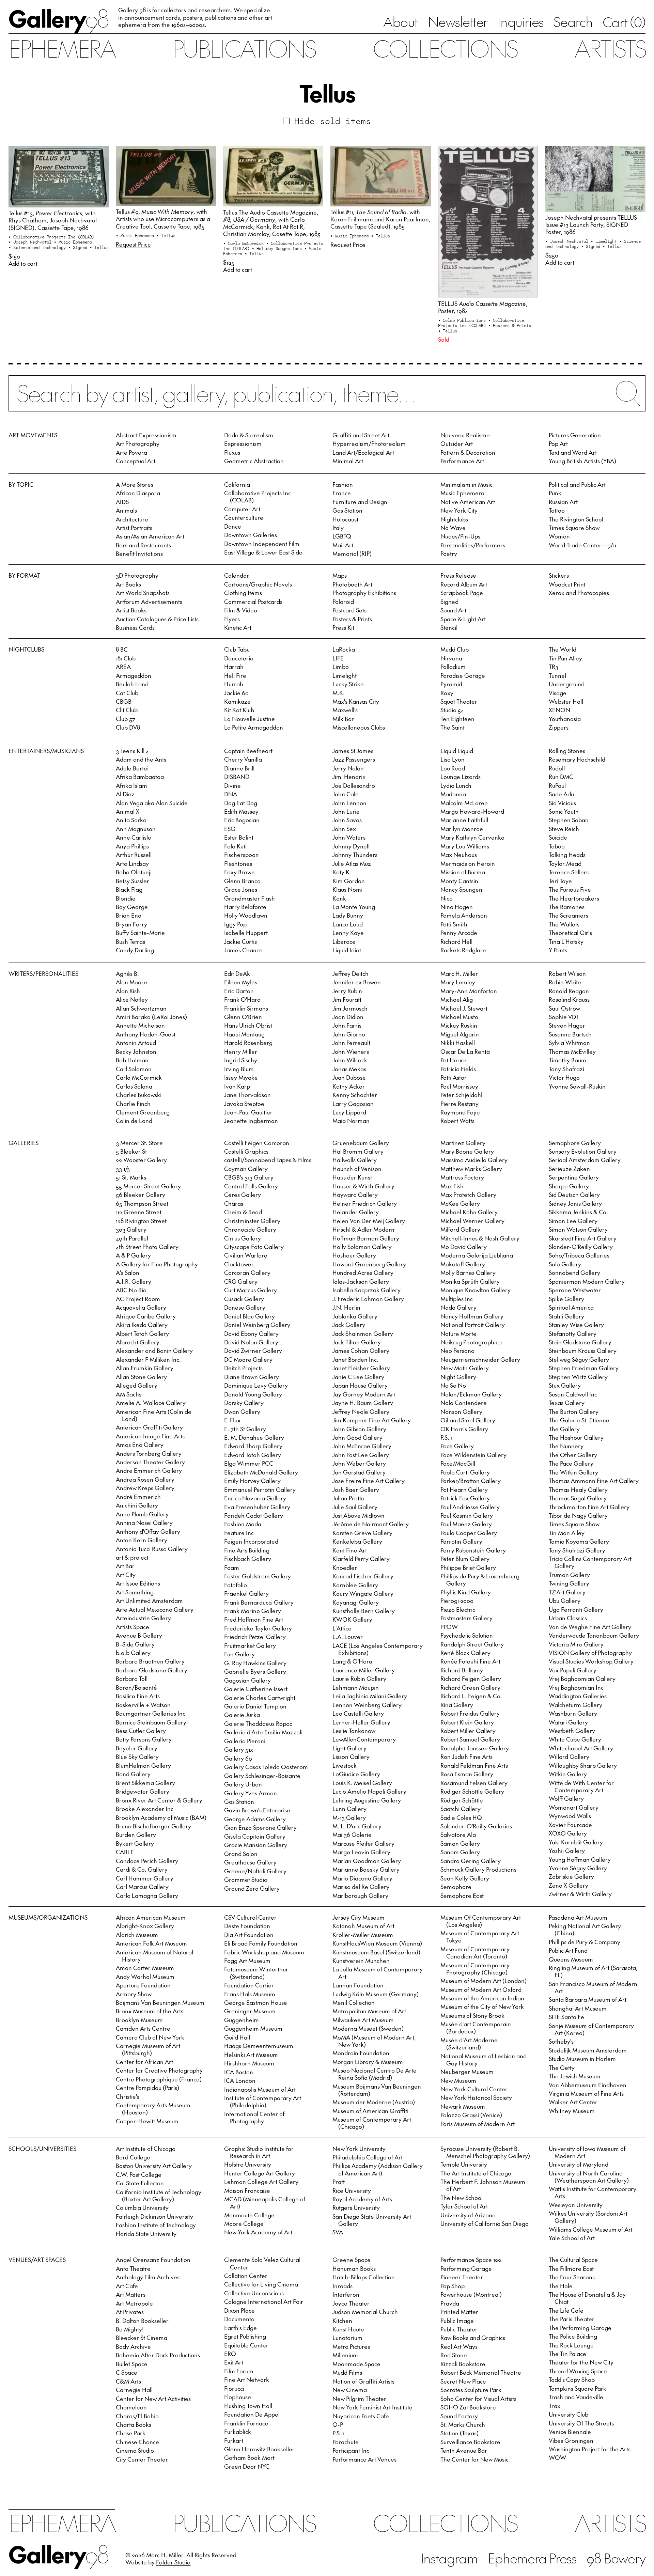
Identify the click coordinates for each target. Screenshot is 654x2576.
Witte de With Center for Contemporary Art (581, 1786)
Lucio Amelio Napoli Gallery (369, 1791)
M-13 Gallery (349, 1817)
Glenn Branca (242, 881)
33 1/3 (123, 1169)
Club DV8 (128, 727)
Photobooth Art (352, 584)
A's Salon (128, 1273)
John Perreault (351, 1043)
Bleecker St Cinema (142, 2338)
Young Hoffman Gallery (580, 1859)
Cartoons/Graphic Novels (258, 584)
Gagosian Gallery (247, 1680)
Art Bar (125, 1566)
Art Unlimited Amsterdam (149, 1601)
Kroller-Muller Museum (363, 1935)
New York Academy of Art (258, 2232)
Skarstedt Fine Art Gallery (583, 1238)
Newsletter (458, 21)
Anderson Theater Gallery (150, 1462)
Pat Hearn (454, 1060)
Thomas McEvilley (572, 1051)
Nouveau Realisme (465, 435)
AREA (123, 667)
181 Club (126, 658)
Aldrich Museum (137, 1935)
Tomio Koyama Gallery (579, 1541)
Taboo (557, 846)
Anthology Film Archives (148, 2277)
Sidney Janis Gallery (575, 1203)
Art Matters (131, 2294)
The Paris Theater (572, 2319)
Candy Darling (135, 950)
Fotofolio (236, 1585)
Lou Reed (453, 768)
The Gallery (564, 1429)
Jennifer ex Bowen (357, 982)
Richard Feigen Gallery (471, 1679)
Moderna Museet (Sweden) (368, 2028)
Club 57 (126, 719)
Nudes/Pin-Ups (460, 536)
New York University (359, 2149)
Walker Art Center (573, 2102)
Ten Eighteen (457, 719)
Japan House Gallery (360, 1385)
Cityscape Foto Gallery (254, 1247)
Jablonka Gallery (355, 1316)
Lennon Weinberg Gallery (367, 1705)
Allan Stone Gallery (141, 1377)
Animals (126, 510)
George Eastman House (256, 2002)
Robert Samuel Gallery (470, 1739)
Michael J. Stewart (464, 1008)
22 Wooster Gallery (141, 1160)
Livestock (345, 1765)
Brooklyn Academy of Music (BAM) (161, 1817)
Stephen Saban (569, 820)
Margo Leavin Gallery (361, 1852)
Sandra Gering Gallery (471, 1861)
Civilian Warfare (246, 1255)
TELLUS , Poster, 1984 (483, 307)
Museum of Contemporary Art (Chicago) (372, 2123)
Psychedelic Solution (467, 1635)
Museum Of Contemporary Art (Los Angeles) (481, 1921)
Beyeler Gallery (137, 1748)
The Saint (453, 727)
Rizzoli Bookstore (463, 2364)
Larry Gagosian (353, 1104)
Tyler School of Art (464, 2206)
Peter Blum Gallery (465, 1559)
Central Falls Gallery (251, 1186)
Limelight (345, 675)
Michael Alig (457, 999)
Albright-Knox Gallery (145, 1926)
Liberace (344, 941)
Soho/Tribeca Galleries (579, 1255)
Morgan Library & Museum (368, 2062)
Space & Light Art (463, 619)
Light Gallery (349, 1748)
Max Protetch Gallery (468, 1195)
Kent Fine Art (350, 1550)
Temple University (464, 2164)
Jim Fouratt (347, 999)
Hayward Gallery (355, 1195)
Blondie (126, 898)
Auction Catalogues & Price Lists (157, 619)
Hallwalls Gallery (355, 1160)
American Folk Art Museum (151, 1943)
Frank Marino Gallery (253, 1611)
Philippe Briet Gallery (468, 1567)
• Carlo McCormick (245, 243)
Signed (449, 602)
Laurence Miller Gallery (364, 1670)
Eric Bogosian (242, 820)
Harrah (234, 667)
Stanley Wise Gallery (576, 1325)
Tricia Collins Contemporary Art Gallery (590, 1562)
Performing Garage (466, 2268)
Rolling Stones (567, 751)
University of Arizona (468, 2215)
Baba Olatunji (134, 872)
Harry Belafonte (245, 907)
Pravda (450, 2303)
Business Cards (135, 627)
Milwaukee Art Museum (363, 2020)
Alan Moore (131, 982)
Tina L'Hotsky (566, 941)
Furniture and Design (360, 502)
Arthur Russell (134, 855)
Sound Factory (459, 2416)
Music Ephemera (462, 493)
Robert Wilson (567, 973)
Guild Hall (237, 2037)
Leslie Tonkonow (354, 1731)
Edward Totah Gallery (253, 1455)
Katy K (341, 872)
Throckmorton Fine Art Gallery (589, 1507)
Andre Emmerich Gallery (149, 1470)
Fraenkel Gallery (246, 1593)
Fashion (343, 484)
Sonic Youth (564, 811)
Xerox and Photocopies (579, 593)
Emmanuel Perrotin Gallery (260, 1489)
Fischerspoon (242, 855)
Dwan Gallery (242, 1411)
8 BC (122, 649)
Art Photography (138, 443)
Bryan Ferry (131, 924)
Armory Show (134, 1994)
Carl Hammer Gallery (145, 1878)
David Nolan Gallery (251, 1342)
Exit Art (234, 2362)
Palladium (453, 667)
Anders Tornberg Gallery (149, 1453)
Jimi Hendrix (349, 777)
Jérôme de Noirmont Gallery (371, 1524)
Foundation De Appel (252, 2414)
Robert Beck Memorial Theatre (481, 2372)
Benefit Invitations (139, 553)
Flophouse (238, 2397)
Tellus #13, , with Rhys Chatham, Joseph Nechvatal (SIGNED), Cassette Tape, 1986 (53, 220)
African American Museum (151, 1917)
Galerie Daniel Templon (255, 1706)
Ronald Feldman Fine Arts (474, 1765)
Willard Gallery (569, 1757)
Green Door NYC (247, 2466)
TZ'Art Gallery (567, 1592)
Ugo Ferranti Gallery (576, 1609)
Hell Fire (235, 675)
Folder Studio (173, 2562)
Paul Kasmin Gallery (467, 1515)
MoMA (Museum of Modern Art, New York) (374, 2041)
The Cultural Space (573, 2260)
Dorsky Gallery (244, 1403)
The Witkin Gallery (573, 1472)
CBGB (124, 701)
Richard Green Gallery (470, 1687)
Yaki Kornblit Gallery (576, 1842)
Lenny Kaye (348, 933)
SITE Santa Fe (566, 2017)
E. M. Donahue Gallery (254, 1437)
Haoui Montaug (244, 1034)
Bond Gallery (133, 1774)
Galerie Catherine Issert (256, 1689)
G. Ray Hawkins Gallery (255, 1663)
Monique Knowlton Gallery (476, 1290)
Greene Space (352, 2260)
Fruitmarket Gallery (250, 1645)
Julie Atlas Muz (352, 863)
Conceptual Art (136, 461)
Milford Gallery (460, 1229)
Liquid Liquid (457, 751)
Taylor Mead (565, 863)
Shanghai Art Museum (578, 2008)
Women (559, 536)
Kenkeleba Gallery (357, 1541)
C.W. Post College (139, 2174)
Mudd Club (455, 649)
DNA (231, 794)
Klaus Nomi (347, 889)
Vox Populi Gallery (573, 1670)
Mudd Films (347, 2372)
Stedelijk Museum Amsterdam (588, 2050)
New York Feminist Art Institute (372, 2407)
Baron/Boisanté (136, 1687)
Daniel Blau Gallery (250, 1316)
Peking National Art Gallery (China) (585, 1929)
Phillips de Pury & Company (585, 1942)
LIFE (338, 658)
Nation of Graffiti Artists (363, 2381)
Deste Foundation (247, 1926)
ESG (230, 829)
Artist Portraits (134, 528)
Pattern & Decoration (468, 452)
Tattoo (557, 510)
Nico (447, 898)
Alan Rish (128, 991)
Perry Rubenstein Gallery (473, 1550)
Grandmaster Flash (250, 898)
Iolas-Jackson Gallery (361, 1281)
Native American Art (468, 502)
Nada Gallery (458, 1307)
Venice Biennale (570, 2432)
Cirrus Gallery (243, 1238)
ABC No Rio (131, 1290)
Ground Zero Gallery (252, 1888)
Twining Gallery (569, 1583)
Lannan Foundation (358, 1985)
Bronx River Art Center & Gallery (159, 1800)
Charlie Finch (133, 1104)
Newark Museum (463, 2106)
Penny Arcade (459, 933)
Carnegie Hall (134, 2390)
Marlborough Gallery (360, 1895)
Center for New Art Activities (153, 2399)
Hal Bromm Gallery (358, 1151)
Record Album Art (464, 584)
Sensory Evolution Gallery (583, 1151)
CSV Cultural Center (250, 1917)
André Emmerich (138, 1497)
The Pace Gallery (571, 1463)
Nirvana (451, 658)
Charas (234, 1203)
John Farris (347, 1025)
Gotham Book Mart (249, 2457)
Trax (555, 2406)
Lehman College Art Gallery (261, 2182)
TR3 (554, 667)
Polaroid (343, 602)
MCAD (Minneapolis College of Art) (265, 2203)
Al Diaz (125, 794)
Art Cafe (127, 2286)
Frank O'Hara (242, 999)
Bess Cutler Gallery (141, 1731)
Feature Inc (239, 1533)
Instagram (449, 2558)
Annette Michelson (140, 1025)
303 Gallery (131, 1229)
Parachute (346, 2442)
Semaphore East (462, 1895)
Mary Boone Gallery (467, 1151)
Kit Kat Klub (239, 710)
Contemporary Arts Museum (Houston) (153, 2109)
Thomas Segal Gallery (578, 1498)
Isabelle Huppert (246, 933)
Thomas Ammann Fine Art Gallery (594, 1481)
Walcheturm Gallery (575, 1705)
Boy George (132, 907)
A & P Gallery (133, 1255)
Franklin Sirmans (246, 1008)
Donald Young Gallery (253, 1394)
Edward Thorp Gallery (253, 1446)
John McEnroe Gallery (362, 1446)
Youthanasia (565, 719)
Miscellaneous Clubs (359, 727)
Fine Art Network (247, 2379)
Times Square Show (574, 528)
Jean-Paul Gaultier (248, 1112)
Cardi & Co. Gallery (142, 1869)
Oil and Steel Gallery (468, 1420)
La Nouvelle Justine (250, 719)
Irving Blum (239, 1069)
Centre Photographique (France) (159, 2079)
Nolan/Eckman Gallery (471, 1394)
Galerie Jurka (242, 1715)
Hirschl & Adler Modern (363, 1229)
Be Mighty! (130, 2329)
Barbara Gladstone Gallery (152, 1670)
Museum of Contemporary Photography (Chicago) (475, 1969)
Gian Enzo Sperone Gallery (260, 1827)
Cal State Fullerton (140, 2183)
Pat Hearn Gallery (464, 1489)
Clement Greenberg (143, 1112)
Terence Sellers (569, 872)
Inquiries (520, 21)
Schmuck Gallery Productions (478, 1869)
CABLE (125, 1852)
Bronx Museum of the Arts (150, 2011)
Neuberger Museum (467, 2072)
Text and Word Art (573, 452)
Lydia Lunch (456, 785)
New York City (459, 510)
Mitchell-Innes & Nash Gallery (480, 1238)
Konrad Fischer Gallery (363, 1576)
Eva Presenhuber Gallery (257, 1507)
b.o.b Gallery (133, 1653)
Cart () (624, 22)
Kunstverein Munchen (361, 1961)
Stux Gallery (565, 1385)
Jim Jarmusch (350, 1008)
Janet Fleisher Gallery (361, 1368)
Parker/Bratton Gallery (471, 1481)
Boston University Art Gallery (154, 2166)
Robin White (565, 982)
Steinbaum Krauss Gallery (583, 1351)
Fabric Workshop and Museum (264, 1952)
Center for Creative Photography (159, 2070)
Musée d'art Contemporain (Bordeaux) (476, 2027)
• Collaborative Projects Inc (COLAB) (51, 237)
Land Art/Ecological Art (363, 452)
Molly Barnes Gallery (468, 1273)
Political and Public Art (577, 484)
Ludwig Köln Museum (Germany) (376, 1994)
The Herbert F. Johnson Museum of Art (483, 2185)
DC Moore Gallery (248, 1359)
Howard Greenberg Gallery (369, 1264)
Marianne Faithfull (464, 820)
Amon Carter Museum (145, 1968)
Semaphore (456, 1887)
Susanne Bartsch (570, 1034)
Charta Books (134, 2424)
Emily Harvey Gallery (252, 1481)
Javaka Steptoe (244, 1104)
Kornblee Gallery (355, 1585)
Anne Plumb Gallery (142, 1514)
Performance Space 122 (471, 2260)
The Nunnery (566, 1446)
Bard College (133, 2157)
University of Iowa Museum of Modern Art (587, 2152)
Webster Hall (566, 701)
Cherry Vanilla (243, 759)
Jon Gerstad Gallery (359, 1472)
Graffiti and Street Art (361, 435)
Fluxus (232, 452)
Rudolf (557, 768)
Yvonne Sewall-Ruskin (577, 1086)
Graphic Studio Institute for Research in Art (259, 2152)
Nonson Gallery (461, 1411)
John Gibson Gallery (359, 1429)
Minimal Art (348, 461)
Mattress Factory (462, 1177)
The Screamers (569, 915)
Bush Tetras (130, 941)
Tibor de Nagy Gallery (578, 1515)
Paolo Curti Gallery (465, 1472)
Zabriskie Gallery (571, 1876)
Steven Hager (567, 1025)
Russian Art (563, 502)
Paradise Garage (463, 675)
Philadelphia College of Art (368, 2157)
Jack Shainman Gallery (363, 1333)
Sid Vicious (562, 803)
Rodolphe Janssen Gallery (475, 1748)
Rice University (352, 2190)
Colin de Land (134, 1121)
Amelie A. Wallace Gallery (151, 1403)
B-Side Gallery (135, 1644)
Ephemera (62, 48)
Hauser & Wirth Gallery (363, 1186)
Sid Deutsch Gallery (574, 1195)
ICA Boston (239, 2072)
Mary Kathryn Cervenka (472, 837)
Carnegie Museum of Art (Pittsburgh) (148, 2049)
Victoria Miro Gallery (576, 1644)
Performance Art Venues (364, 2459)
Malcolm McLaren (464, 803)
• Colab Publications (463, 320)
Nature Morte (458, 1333)
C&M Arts (128, 2381)
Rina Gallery (457, 1705)
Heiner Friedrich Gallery (365, 1203)
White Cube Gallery (575, 1739)
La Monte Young (354, 907)
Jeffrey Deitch (351, 973)
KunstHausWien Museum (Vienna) (377, 1943)
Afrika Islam (131, 785)
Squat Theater (459, 701)
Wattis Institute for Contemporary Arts (593, 2192)
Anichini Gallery (137, 1505)
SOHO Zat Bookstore (468, 2407)
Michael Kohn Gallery (469, 1212)
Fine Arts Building (247, 1550)
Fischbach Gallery (248, 1559)
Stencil (449, 627)
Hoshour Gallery (354, 1255)
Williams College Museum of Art (591, 2229)
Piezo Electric (458, 1609)
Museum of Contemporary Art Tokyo (480, 1937)
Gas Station (347, 510)
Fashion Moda (243, 1524)
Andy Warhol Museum (145, 1977)
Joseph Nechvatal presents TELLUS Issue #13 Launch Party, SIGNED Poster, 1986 (591, 224)
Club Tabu (237, 649)
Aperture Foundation (143, 1985)
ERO (230, 2354)
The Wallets (564, 924)
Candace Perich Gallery (147, 1861)
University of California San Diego (485, 2223)
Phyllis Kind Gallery (466, 1592)
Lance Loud (348, 924)
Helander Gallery (356, 1212)
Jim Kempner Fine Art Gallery (372, 1420)
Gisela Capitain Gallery (255, 1836)
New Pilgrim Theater (359, 2399)
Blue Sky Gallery (137, 1757)
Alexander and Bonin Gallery (154, 1351)
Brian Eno (129, 915)
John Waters (349, 837)
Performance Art (462, 461)
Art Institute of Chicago (146, 2149)
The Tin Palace (567, 2354)
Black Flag (129, 889)
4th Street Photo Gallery (147, 1247)
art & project (132, 1557)
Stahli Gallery (566, 1316)
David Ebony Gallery (251, 1333)
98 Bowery (616, 2558)
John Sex (344, 829)
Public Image (457, 2321)
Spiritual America (571, 1307)
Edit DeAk (237, 973)
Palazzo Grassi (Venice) (471, 2115)
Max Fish (452, 1186)
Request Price (133, 244)
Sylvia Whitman (569, 1043)
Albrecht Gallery (138, 1342)
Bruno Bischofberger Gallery (153, 1826)
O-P (338, 2424)
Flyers (232, 619)
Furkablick (238, 2432)
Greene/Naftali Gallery (255, 1871)
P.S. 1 (446, 1437)
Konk (339, 898)
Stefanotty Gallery (573, 1333)
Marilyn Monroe (462, 829)
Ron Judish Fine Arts (466, 1757)
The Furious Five (570, 889)
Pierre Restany (460, 1104)
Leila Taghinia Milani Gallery (370, 1696)
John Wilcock (350, 1060)
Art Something (135, 1592)
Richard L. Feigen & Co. (471, 1696)
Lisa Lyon (453, 759)
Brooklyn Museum (139, 2020)
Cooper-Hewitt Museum (147, 2121)
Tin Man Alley (567, 1533)
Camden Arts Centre (143, 2028)
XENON (559, 710)
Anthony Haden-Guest (146, 1034)
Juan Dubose (349, 1077)
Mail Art (343, 545)
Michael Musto (459, 1017)
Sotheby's (561, 2041)
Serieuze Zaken (569, 1169)
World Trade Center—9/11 (582, 545)
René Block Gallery (465, 1653)
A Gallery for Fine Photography (157, 1264)
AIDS (122, 502)
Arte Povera (131, 452)
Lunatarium (347, 2338)
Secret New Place (463, 2381)
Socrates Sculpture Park (471, 2390)
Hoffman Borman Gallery (366, 1238)
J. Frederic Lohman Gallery (368, 1299)
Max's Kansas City (356, 701)
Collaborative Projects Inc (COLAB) (258, 496)
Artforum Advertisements (149, 602)
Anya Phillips (132, 846)
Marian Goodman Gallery (367, 1861)
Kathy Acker (349, 1086)
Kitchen (342, 2321)
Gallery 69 (238, 1758)
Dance (233, 526)
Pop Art (558, 443)
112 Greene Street (139, 1212)
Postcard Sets (349, 610)
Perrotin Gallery (461, 1541)
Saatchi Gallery (461, 1809)
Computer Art (242, 509)
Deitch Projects (243, 1368)
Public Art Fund (568, 1950)
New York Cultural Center (474, 2089)
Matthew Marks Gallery (471, 1169)
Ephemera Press (532, 2558)
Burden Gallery (136, 1835)
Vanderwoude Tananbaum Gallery (594, 1635)
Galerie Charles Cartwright (260, 1698)
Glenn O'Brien (243, 1017)
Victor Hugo (564, 1077)
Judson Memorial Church (365, 2312)
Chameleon (131, 2407)
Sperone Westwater (575, 1290)
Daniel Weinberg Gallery (257, 1325)
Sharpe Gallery (569, 1186)
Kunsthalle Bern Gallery (364, 1611)
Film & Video (241, 610)
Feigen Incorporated (251, 1541)
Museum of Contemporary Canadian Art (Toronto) (475, 1953)
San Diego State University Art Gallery (372, 2220)
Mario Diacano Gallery (362, 1878)
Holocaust (345, 519)
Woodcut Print (567, 584)
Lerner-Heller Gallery (361, 1722)
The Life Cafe (566, 2310)
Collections (445, 48)
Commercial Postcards (253, 602)
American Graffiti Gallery (149, 1427)
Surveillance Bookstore (470, 2442)
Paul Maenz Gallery (466, 1524)
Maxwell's (345, 710)
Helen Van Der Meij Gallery (369, 1221)
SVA (338, 2232)
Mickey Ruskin (459, 1025)
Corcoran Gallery (247, 1273)
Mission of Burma (463, 872)
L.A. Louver (348, 1637)
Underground (567, 684)
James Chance (243, 950)
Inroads (342, 2286)
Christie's (128, 2096)
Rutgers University (356, 2207)
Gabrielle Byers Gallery (255, 1671)
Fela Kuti (235, 846)
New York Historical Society (476, 2097)
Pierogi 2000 (457, 1601)
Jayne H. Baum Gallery (363, 1403)
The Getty (562, 2067)
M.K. (339, 693)
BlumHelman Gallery (143, 1765)
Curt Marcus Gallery (251, 1290)
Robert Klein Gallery (467, 1722)
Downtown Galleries (251, 535)
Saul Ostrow (564, 1008)
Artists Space (133, 1627)
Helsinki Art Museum (251, 2055)
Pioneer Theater (462, 2277)
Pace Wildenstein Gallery (473, 1455)
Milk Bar (343, 719)
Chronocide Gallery (250, 1229)
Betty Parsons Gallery (144, 1739)
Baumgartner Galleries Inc (151, 1713)
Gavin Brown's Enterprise (257, 1810)
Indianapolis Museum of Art (260, 2089)
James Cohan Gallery (361, 1351)
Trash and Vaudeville (576, 2397)
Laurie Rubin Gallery (359, 1679)
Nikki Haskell (458, 1043)
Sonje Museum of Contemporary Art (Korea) (591, 2029)
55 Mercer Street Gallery (148, 1186)
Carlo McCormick (139, 1077)
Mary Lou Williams (465, 846)
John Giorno (349, 1034)
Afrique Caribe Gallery (146, 1316)
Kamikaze (237, 701)
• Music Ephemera (73, 242)
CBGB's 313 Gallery (249, 1177)
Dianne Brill (239, 768)
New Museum (458, 2080)
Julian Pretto (348, 1498)
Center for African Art (144, 2062)
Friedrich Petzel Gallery (255, 1637)
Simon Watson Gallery (578, 1229)
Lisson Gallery (351, 1757)
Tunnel (557, 675)
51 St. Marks (131, 1177)
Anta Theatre (133, 2268)
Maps (340, 575)
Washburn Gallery (573, 1713)
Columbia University (142, 2207)
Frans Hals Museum (250, 1994)
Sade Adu (561, 794)
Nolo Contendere (464, 1403)
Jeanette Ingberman (251, 1121)
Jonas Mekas (349, 1069)
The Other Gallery (573, 1455)
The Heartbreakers (574, 898)
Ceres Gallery (243, 1195)
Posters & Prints (352, 619)
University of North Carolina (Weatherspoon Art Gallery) (589, 2177)
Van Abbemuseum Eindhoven (588, 2085)
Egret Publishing (245, 2336)
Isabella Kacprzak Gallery (367, 1290)
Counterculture (244, 517)
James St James (353, 751)
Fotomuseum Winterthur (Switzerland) (256, 1973)
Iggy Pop (235, 924)
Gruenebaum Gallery (361, 1143)
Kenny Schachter (355, 1095)
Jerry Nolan (348, 768)
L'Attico (342, 1628)
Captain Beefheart (248, 751)
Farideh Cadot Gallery (254, 1515)
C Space (127, 2372)
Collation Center (246, 2276)
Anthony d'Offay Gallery (148, 1531)
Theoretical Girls (570, 933)
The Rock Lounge (571, 2345)
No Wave (453, 528)
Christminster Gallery (252, 1221)
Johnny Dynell (351, 846)
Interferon (346, 2294)
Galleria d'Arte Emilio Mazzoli (263, 1732)
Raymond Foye (460, 1112)
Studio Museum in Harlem (582, 2059)
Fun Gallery (239, 1654)
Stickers (559, 575)
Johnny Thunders (355, 855)
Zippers (559, 727)
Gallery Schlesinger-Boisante (262, 1776)
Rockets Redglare (463, 950)
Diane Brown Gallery (252, 1377)
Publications (244, 48)
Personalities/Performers (473, 545)
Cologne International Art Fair (264, 2301)
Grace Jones (241, 889)
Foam (232, 1567)
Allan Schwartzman (141, 1008)
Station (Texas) (460, 2433)
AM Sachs (129, 1394)
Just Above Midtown (359, 1515)
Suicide (558, 837)
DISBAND (237, 777)
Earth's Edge (240, 2328)
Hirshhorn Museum (249, 2063)
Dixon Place (239, 2310)
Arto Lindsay (132, 863)
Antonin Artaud (136, 1043)
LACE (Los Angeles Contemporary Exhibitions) (378, 1649)
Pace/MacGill (458, 1463)
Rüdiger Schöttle (462, 1800)
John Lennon (349, 803)
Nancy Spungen (461, 889)
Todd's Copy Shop (572, 2379)
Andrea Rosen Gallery (145, 1479)
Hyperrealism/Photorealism (369, 443)
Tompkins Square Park (578, 2388)
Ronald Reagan (569, 991)
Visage (558, 693)
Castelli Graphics (246, 1151)
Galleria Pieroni (245, 1741)
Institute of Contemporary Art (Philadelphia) (263, 2101)
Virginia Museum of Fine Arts (586, 2093)
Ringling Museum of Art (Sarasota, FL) (593, 1971)
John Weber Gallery (359, 1463)
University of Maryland (579, 2164)
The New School (462, 2198)
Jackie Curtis (240, 941)
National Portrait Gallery (473, 1325)
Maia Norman (351, 1121)
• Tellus (99, 247)
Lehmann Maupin (356, 1687)
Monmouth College (249, 2215)
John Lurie (346, 811)
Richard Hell (456, 941)
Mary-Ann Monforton (469, 991)
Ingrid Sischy (241, 1060)
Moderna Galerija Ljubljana (477, 1255)
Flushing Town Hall (248, 2406)
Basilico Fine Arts (138, 1696)
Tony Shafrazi (566, 1069)
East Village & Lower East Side (263, 552)
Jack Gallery (349, 1325)
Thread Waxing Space (578, 2371)
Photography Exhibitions (364, 593)
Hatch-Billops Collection (364, 2277)
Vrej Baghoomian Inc (576, 1687)
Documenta (239, 2319)
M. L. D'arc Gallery (357, 1826)
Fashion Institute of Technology (156, 2225)
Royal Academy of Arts (362, 2199)
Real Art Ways (459, 2346)
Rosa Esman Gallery (467, 1774)
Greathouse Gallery (250, 1862)
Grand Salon (241, 1854)
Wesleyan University (576, 2205)
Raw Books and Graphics (473, 2338)
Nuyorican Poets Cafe (361, 2416)
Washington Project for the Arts (590, 2449)
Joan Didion (348, 1017)
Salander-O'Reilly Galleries (476, 1826)
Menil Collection (354, 2002)
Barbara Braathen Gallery (150, 1661)
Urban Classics (568, 1618)
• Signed (79, 247)
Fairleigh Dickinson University (154, 2216)
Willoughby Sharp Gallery (583, 1765)
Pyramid (451, 684)
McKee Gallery (460, 1203)
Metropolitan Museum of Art (369, 2011)
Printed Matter (459, 2312)
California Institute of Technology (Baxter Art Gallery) (159, 2195)
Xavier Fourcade (570, 1825)
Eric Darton (239, 991)
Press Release (458, 575)
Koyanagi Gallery (356, 1602)
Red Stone (454, 2355)
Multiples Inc (457, 1299)
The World (563, 649)
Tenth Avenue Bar (464, 2450)
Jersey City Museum (359, 1917)
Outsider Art (457, 443)
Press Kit (343, 627)
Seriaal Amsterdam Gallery (585, 1160)
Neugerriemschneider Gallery (480, 1359)
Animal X (128, 811)
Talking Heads (567, 855)
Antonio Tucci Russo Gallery (152, 1549)
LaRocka (344, 649)
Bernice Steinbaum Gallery (151, 1722)
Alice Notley (132, 999)
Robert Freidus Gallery (470, 1713)
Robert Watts (457, 1121)
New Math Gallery (465, 1368)
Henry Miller (241, 1051)
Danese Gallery (245, 1307)
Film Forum (239, 2371)
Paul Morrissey (459, 1086)
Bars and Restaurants (143, 545)
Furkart (234, 2440)
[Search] (327, 400)
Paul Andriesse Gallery (470, 1507)
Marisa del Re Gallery (361, 1887)
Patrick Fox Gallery (465, 1498)
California (237, 484)
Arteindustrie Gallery (143, 1618)
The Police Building (573, 2336)
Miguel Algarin (460, 1034)
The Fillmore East (571, 2268)
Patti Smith (454, 924)
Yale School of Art (572, 2238)
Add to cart (23, 263)
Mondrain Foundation (361, 2053)
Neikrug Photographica (471, 1342)
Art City (126, 1575)
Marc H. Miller (459, 973)
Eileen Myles (241, 982)
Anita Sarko (131, 820)
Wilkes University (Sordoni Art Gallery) (588, 2217)
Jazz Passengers (354, 759)
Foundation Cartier (249, 1985)
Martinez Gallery (463, 1143)
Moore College (244, 2223)
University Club (569, 2414)
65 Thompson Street (142, 1203)
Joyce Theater (351, 2303)
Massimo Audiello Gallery (474, 1160)
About (400, 21)
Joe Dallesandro (354, 785)
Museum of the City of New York (482, 2007)
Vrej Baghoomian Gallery (582, 1679)
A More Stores (135, 484)
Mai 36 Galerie (352, 1835)
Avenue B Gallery (139, 1635)
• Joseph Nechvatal (31, 242)
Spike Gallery (566, 1299)
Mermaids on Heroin (468, 863)
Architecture (132, 519)
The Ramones (567, 907)
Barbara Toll (132, 1679)
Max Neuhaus (459, 855)
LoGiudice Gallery (356, 1774)
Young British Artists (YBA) (582, 461)
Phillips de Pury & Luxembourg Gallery (480, 1580)
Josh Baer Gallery (356, 1489)
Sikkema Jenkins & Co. (578, 1212)
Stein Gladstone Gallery (580, 1342)
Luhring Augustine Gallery (367, 1800)
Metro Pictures (351, 2346)
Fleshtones (238, 863)
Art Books (128, 584)
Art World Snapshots (143, 593)
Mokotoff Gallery (463, 1264)
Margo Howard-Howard (472, 811)
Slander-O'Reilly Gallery (581, 1247)
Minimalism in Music (466, 484)
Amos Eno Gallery (140, 1445)
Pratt (339, 2182)
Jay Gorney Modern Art (364, 1394)
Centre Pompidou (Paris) (147, 2088)
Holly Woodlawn (246, 915)
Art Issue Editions (138, 1583)
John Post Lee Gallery (361, 1455)
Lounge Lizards (461, 777)
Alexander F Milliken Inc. (148, 1359)
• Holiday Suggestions (278, 248)
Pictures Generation (575, 435)
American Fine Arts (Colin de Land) (154, 1415)
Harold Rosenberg (248, 1043)
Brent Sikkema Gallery (145, 1783)
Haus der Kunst (352, 1177)
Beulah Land (132, 684)
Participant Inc (351, 2450)
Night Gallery (458, 1377)
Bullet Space (132, 2364)
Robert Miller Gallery (468, 1731)
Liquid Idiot (347, 950)
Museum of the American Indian (482, 1998)
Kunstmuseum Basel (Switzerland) (376, 1952)
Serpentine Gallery (574, 1177)
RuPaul (557, 785)
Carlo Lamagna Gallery (147, 1895)
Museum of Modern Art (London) (484, 1981)
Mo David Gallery (464, 1247)
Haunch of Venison (357, 1169)
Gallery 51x (239, 1749)
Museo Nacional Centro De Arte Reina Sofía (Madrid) (375, 2074)
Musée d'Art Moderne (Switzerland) (469, 2043)
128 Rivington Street (141, 1221)
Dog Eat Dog (241, 803)
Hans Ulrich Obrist (248, 1025)
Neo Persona (457, 1351)
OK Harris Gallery (464, 1429)
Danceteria (239, 658)
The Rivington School (576, 519)
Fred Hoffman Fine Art (254, 1619)
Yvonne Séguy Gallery (578, 1868)
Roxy (447, 693)
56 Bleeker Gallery (141, 1195)
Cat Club (127, 693)
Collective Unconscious (254, 2293)
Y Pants (558, 950)
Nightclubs (454, 519)
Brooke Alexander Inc (145, 1809)
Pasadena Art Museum (578, 1917)
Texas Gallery (567, 1403)
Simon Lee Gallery (573, 1221)
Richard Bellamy (462, 1670)
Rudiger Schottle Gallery (472, 1791)
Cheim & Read (243, 1212)
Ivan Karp (237, 1086)
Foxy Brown (239, 872)
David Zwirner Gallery (253, 1351)
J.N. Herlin (346, 1307)
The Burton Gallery (574, 1411)
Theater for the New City (581, 2362)
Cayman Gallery (246, 1169)
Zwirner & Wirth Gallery (580, 1894)
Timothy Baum (567, 1060)
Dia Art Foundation (249, 1935)
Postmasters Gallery (466, 1618)
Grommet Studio (246, 1879)
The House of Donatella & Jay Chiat (587, 2298)
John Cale (346, 794)
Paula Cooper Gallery (469, 1533)
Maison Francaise (247, 2190)
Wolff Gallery (566, 1798)
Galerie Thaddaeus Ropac (258, 1723)
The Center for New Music (474, 2459)
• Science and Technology (38, 247)
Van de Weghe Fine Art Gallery (590, 1627)
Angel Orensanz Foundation (153, 2260)
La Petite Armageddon (254, 727)
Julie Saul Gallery (355, 1507)
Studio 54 (452, 710)
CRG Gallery (241, 1281)
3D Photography (137, 575)
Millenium (345, 2355)
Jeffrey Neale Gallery (361, 1411)
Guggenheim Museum (253, 2028)
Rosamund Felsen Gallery (474, 1783)
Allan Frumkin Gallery (145, 1368)
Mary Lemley (458, 982)
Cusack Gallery (244, 1299)
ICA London (240, 2080)
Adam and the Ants (141, 759)
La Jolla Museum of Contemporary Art (378, 1973)
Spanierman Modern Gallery (587, 1281)
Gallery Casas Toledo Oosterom (266, 1767)
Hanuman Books (354, 2268)
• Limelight (605, 241)
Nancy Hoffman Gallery (472, 1316)
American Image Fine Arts (150, 1436)
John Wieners (351, 1051)
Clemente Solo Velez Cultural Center (262, 2263)
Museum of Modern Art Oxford (481, 1989)
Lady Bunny (348, 915)
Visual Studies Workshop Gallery (591, 1661)
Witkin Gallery (568, 1774)
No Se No (453, 1385)
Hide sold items (333, 120)
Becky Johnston (136, 1051)
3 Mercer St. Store (139, 1143)
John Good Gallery (357, 1437)
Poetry (449, 553)
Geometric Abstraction (254, 461)
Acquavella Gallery (141, 1307)
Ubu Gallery (565, 1601)
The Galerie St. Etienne (579, 1420)
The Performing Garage (580, 2328)
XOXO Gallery (568, 1833)
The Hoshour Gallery (576, 1437)
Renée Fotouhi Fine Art (470, 1661)
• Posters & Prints (510, 325)
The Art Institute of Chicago (476, 2173)
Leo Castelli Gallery (358, 1713)
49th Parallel (132, 1238)
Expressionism (243, 443)
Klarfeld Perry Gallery (361, 1559)
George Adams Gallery (255, 1819)
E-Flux (232, 1420)
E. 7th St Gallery (245, 1429)
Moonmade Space (356, 2364)
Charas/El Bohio (137, 2416)
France (342, 493)
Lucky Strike (348, 684)
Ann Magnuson (136, 829)
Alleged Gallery (137, 1385)
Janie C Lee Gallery (358, 1377)
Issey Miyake (241, 1077)
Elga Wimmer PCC (249, 1463)
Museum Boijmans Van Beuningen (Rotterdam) (377, 2090)
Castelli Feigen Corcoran (257, 1143)
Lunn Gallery (349, 1809)
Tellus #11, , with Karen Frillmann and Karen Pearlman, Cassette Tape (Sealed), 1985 (380, 219)
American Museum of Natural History (154, 1956)
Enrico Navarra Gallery (255, 1498)
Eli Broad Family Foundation (261, 1943)
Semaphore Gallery (575, 1143)
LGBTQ (342, 536)
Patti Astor (454, 1077)
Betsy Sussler (133, 881)
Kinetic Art (238, 627)
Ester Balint (239, 837)
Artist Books (131, 610)
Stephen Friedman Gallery (584, 1368)
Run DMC (561, 777)
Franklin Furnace (246, 2423)
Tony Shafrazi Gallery (577, 1550)
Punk (555, 493)
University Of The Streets (581, 2423)
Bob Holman (132, 1060)
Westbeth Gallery (572, 1731)
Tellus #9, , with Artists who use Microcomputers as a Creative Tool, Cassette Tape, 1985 (163, 219)
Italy (338, 528)
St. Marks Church (463, 2424)
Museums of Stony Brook (472, 2015)
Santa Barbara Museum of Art (588, 1999)
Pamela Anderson (464, 915)
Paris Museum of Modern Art (478, 2124)
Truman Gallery (569, 1575)
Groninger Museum (250, 2011)
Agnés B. (127, 973)
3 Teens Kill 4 (132, 751)
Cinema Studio (135, 2450)
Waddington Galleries (578, 1696)
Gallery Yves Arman (251, 1793)
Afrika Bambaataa (140, 777)
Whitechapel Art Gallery (581, 1748)
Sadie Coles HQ (461, 1817)
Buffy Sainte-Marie (140, 933)
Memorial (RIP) (352, 553)
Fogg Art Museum (247, 1961)
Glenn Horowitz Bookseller (259, 2449)
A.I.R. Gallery (134, 1281)
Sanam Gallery (460, 1852)
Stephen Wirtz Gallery (578, 1377)
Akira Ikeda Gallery (142, 1325)
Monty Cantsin (459, 881)
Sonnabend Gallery (574, 1273)
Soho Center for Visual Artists (478, 2399)
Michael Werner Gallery (472, 1221)
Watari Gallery (568, 1722)
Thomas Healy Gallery (578, 1489)
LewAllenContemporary (364, 1739)
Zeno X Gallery (569, 1885)
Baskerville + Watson (143, 1705)
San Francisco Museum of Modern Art (593, 1987)
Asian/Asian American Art (150, 536)
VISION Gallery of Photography (590, 1653)
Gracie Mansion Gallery (256, 1845)
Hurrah (234, 684)
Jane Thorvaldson (247, 1095)
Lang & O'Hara (352, 1661)
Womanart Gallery (574, 1807)
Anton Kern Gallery (142, 1540)
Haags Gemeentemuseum (259, 2046)
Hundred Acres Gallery (363, 1273)
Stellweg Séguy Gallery (579, 1359)
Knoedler (345, 1567)
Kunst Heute (348, 2329)
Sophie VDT (564, 1017)
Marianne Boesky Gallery (366, 1869)
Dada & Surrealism (249, 435)
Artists (610, 48)
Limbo (341, 667)
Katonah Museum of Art (363, 1926)
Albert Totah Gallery (142, 1333)
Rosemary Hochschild (577, 759)
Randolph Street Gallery (472, 1644)
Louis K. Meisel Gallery (362, 1783)
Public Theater (459, 2329)
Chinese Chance (137, 2442)
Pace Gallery (457, 1446)
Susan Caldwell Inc (573, 1394)
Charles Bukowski (139, 1095)
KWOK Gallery (352, 1619)
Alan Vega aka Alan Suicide (152, 803)
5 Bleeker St (131, 1151)
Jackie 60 (236, 693)
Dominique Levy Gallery (256, 1385)
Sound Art (453, 610)
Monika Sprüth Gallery (470, 1281)
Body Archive (133, 2346)
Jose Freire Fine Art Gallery (369, 1481)
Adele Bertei (132, 768)
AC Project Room (138, 1299)
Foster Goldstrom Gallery (258, 1576)
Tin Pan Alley (565, 658)
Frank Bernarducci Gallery (259, 1602)
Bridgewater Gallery (143, 1791)
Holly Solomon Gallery (362, 1247)
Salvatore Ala (458, 1835)
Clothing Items (243, 593)
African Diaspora (138, 493)
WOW (557, 2457)
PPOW (449, 1627)
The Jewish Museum (575, 2076)
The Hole (561, 2286)
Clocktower (239, 1264)
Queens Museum (571, 1959)
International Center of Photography (254, 2117)
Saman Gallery (460, 1843)
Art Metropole (134, 2303)
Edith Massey (241, 811)
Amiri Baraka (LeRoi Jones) (151, 1017)
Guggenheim (242, 2020)
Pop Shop (453, 2286)
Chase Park (131, 2433)
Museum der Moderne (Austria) (374, 2102)
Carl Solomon (134, 1069)
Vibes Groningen (571, 2440)
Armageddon (134, 675)
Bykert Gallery (135, 1843)
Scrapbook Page (462, 593)
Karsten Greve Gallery (362, 1533)
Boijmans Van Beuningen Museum (160, 2002)
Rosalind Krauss (569, 999)
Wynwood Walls (570, 1816)
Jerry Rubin (347, 991)
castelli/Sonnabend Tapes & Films (268, 1160)
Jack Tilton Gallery (357, 1342)
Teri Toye (560, 881)
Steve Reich (564, 829)
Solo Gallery (565, 1264)
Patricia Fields (458, 1069)
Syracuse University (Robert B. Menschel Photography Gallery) (485, 2152)
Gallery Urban (243, 1784)
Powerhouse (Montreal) (471, 2294)
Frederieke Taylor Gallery (258, 1628)
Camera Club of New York (150, 2037)
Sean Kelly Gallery (465, 1878)
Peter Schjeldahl (461, 1095)
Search (573, 21)
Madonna (453, 794)
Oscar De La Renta (465, 1051)
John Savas (347, 820)
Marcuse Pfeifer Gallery (363, 1843)
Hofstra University (248, 2164)
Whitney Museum (572, 2111)
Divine (232, 785)
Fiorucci (234, 2388)
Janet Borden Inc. (355, 1359)
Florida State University (146, 2234)
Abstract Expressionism (146, 435)
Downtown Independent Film (262, 544)
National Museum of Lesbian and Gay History (484, 2059)
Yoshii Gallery (567, 1851)
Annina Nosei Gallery (144, 1523)
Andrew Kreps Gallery (145, 1488)
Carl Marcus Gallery (142, 1887)
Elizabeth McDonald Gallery (261, 1472)
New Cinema (350, 2390)
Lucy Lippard (349, 1112)
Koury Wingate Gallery (363, 1593)
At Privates (130, 2312)
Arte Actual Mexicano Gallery (155, 1609)
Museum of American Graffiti (370, 2111)
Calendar (237, 575)
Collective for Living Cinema (261, 2284)
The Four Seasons (572, 2277)
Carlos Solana (134, 1086)
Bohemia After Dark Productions (158, 2355)
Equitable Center (246, 2345)
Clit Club (127, 710)
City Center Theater (142, 2459)
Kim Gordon (349, 881)
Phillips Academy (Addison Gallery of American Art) (378, 2169)
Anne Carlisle (134, 837)
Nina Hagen (457, 907)
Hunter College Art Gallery (260, 2173)
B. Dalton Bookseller (142, 2321)
